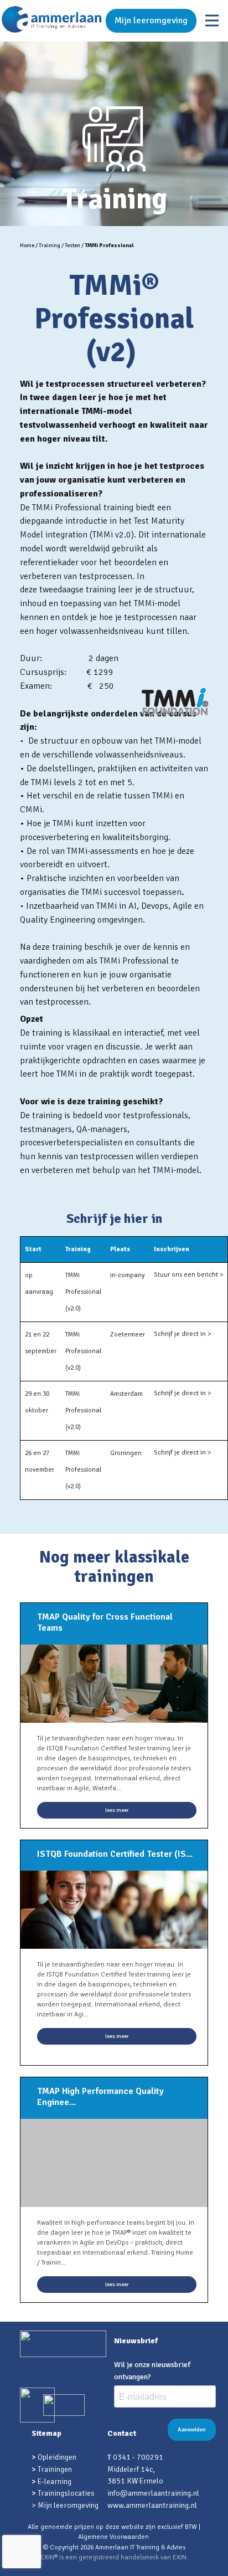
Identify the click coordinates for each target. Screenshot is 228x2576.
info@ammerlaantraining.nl (153, 2493)
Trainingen (55, 2469)
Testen (72, 245)
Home (27, 245)
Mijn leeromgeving (151, 21)
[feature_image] (114, 1683)
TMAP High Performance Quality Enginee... (100, 2097)
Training (50, 245)
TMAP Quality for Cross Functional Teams (105, 1622)
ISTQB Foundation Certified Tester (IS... (115, 1854)
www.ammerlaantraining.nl (152, 2505)
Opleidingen (57, 2457)
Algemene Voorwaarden (113, 2537)
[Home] (52, 21)
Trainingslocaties (66, 2493)
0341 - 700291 (138, 2457)
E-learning (55, 2482)
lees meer (117, 1810)
